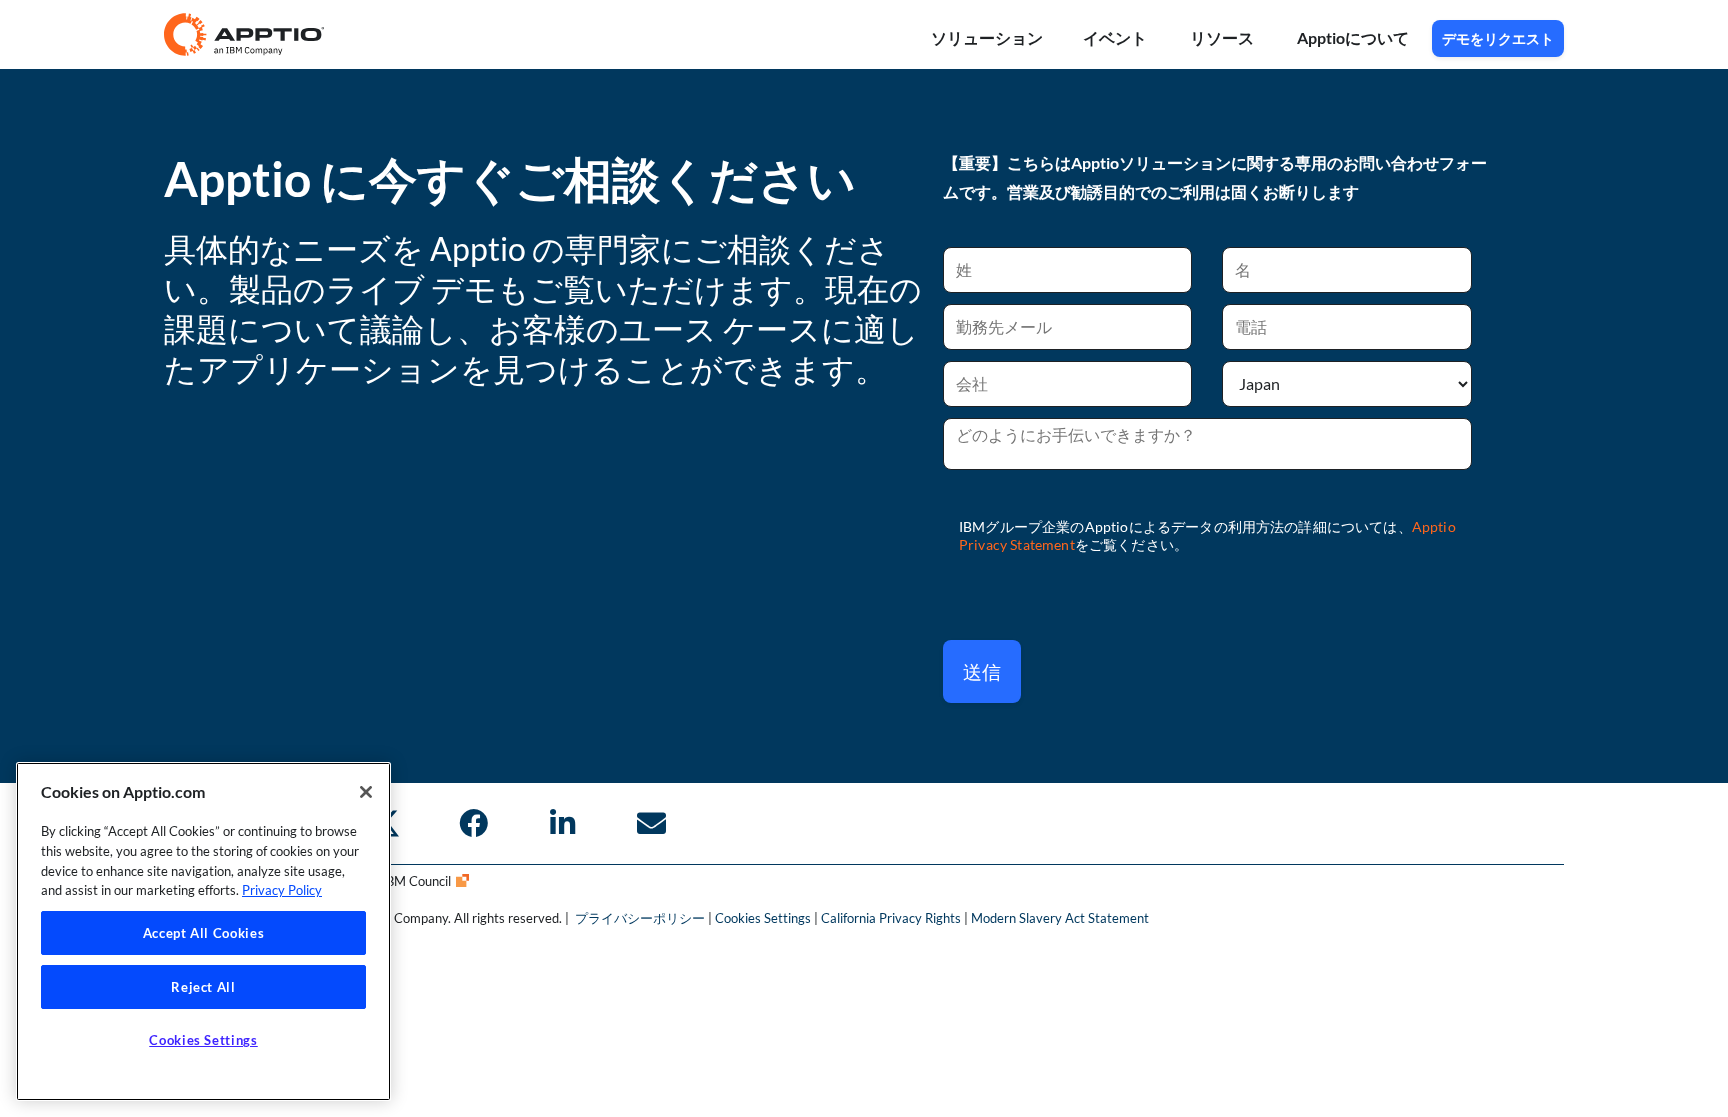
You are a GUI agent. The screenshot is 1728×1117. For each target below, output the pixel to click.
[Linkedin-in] (562, 823)
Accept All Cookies (204, 933)
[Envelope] (651, 823)
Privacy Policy (282, 890)
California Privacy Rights (891, 918)
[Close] (366, 792)
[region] (203, 931)
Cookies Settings (763, 918)
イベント (1116, 37)
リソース (1223, 37)
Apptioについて (1354, 37)
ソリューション (987, 37)
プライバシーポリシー (641, 918)
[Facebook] (473, 823)
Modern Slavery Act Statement (1060, 918)
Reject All (203, 987)
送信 (982, 671)
